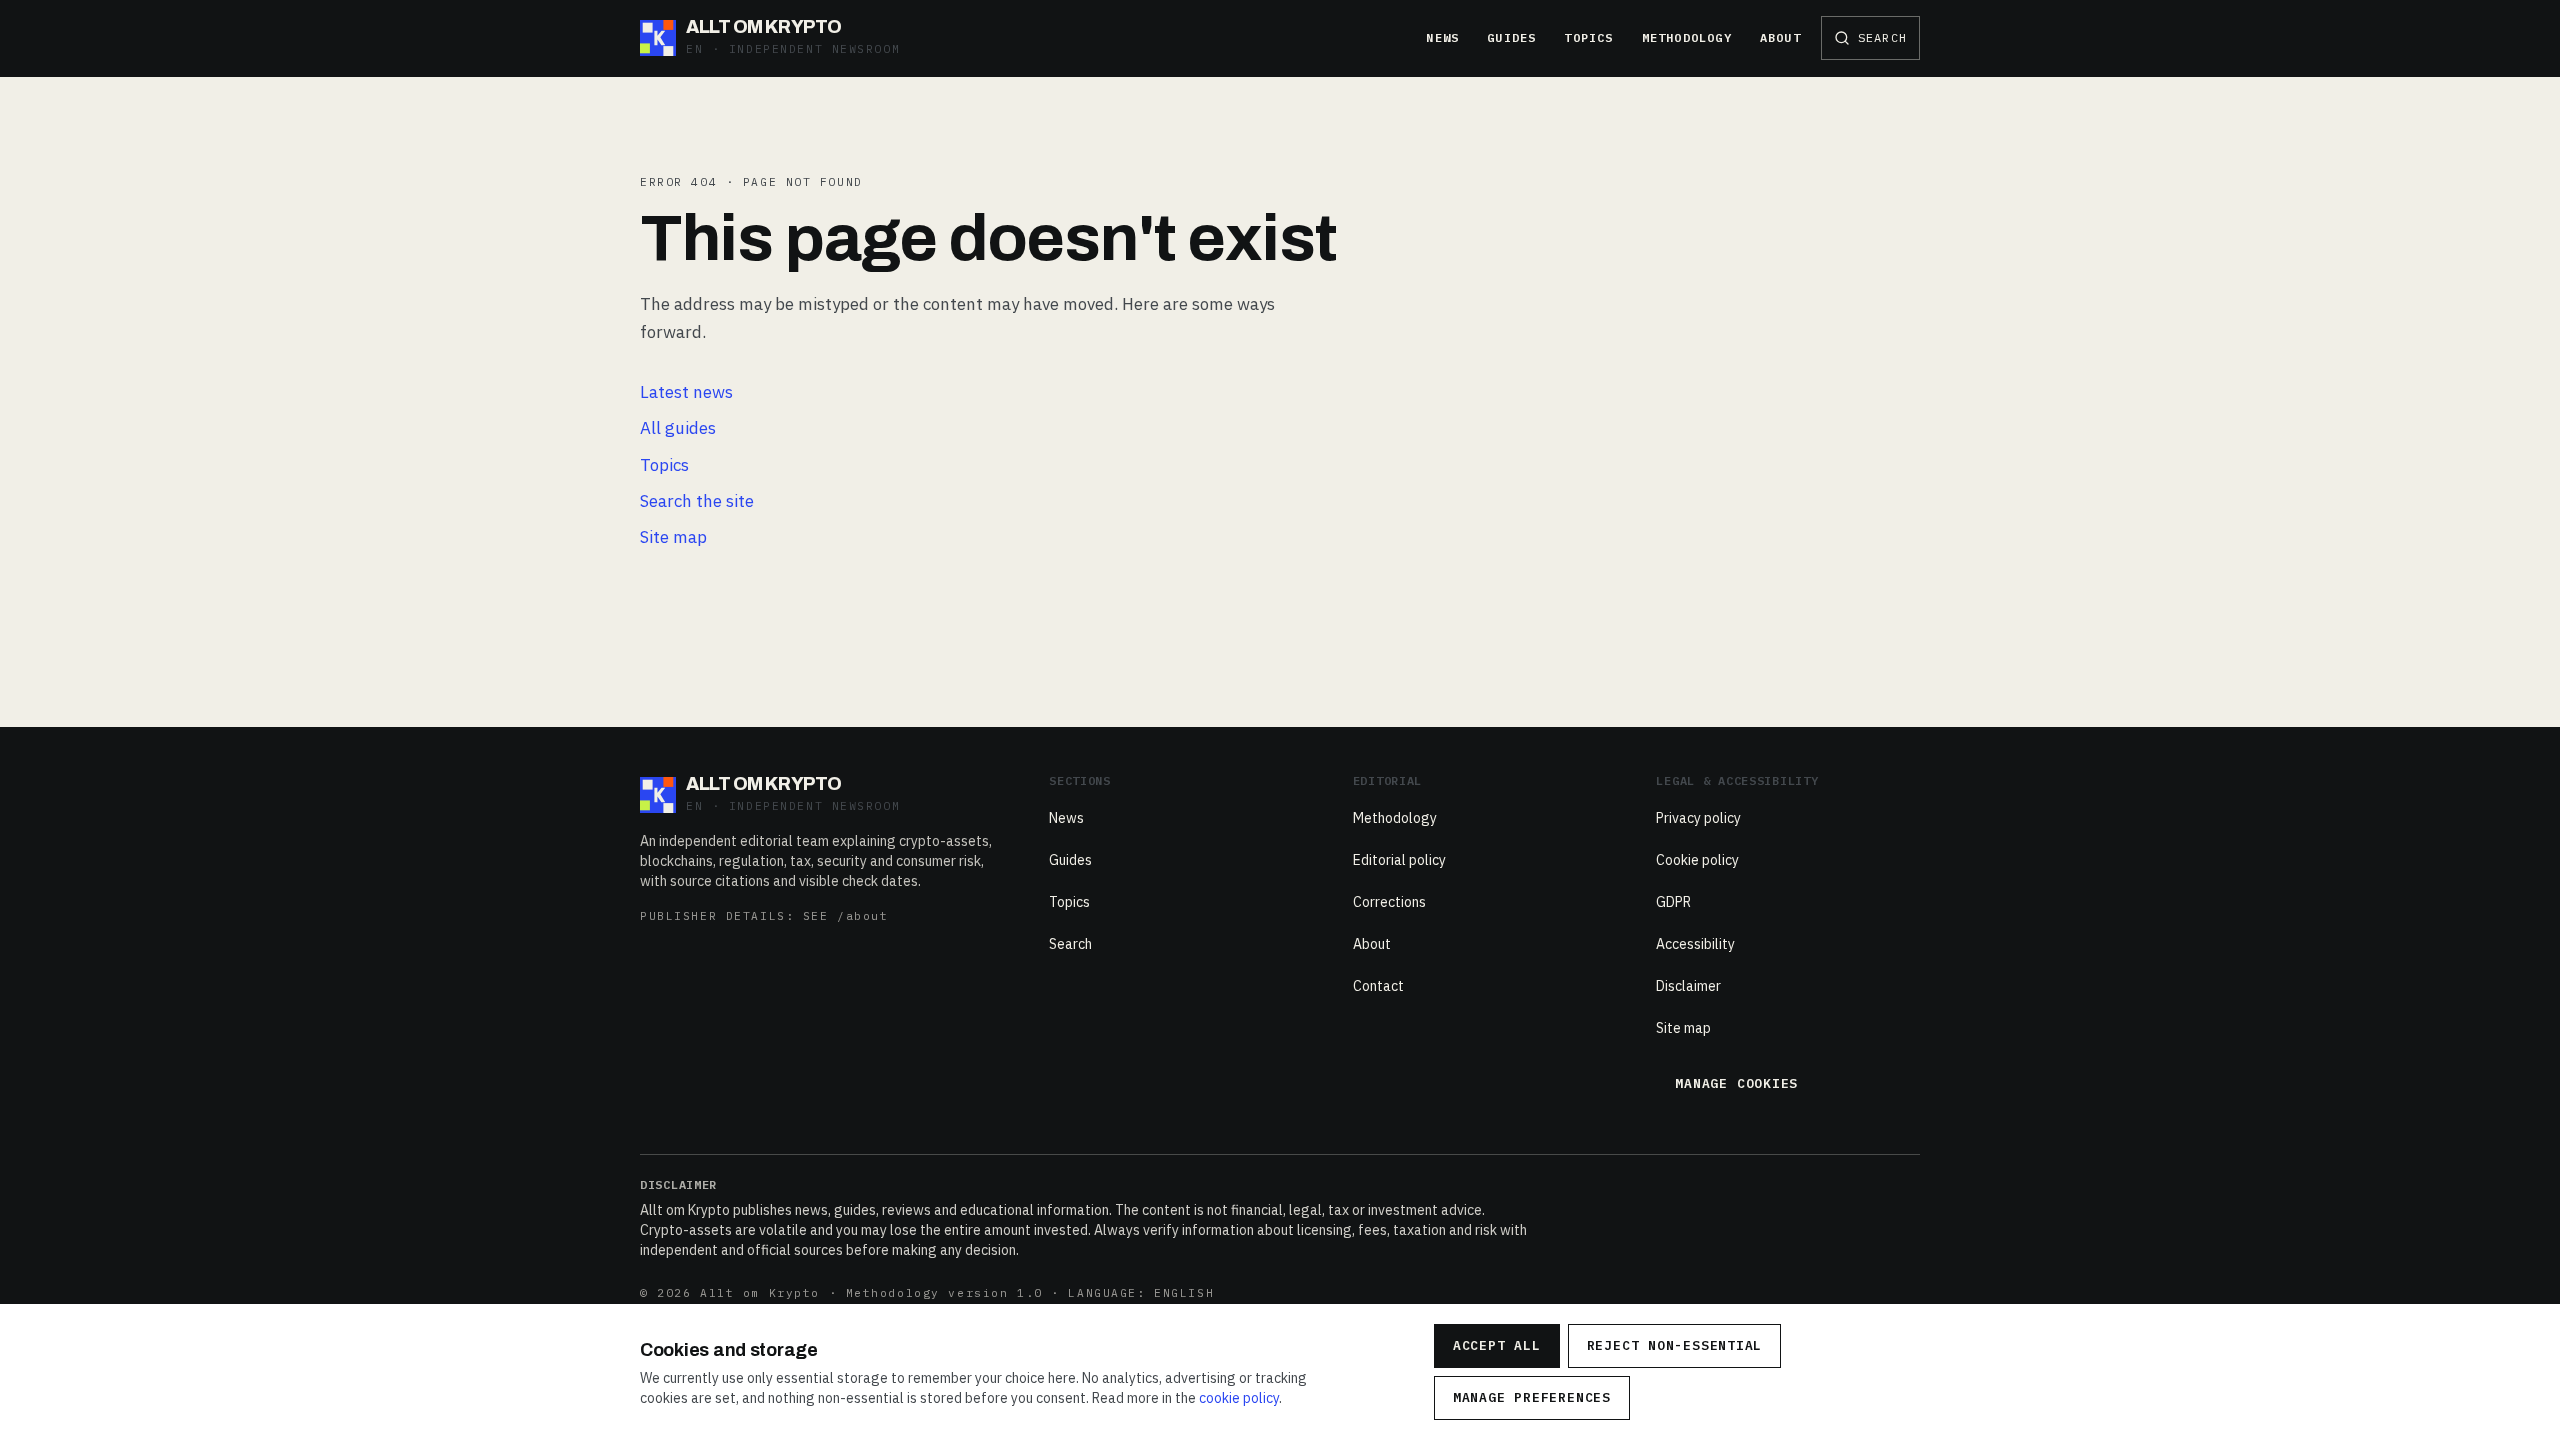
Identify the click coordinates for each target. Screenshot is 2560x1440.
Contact (1378, 986)
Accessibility (1695, 944)
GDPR (1673, 902)
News (1442, 37)
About (1780, 37)
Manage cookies (1736, 1083)
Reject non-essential (1675, 1345)
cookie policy (1239, 1398)
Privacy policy (1698, 818)
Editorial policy (1399, 860)
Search (1070, 944)
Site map (673, 537)
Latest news (686, 392)
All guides (678, 428)
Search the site (697, 501)
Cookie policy (1697, 860)
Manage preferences (1532, 1397)
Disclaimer (1688, 986)
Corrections (1389, 902)
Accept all (1497, 1345)
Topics (1588, 37)
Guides (1511, 37)
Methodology (1687, 37)
